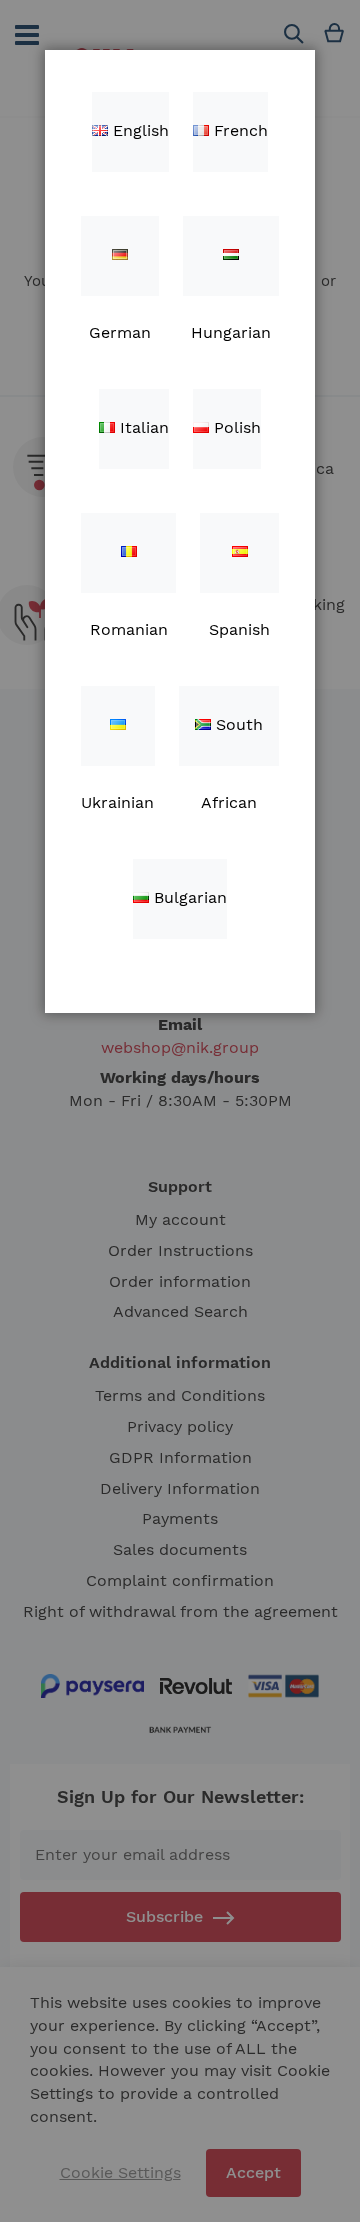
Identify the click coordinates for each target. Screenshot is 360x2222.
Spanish (239, 553)
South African (232, 740)
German (120, 256)
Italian (142, 427)
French (238, 130)
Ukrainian (118, 726)
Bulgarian (188, 897)
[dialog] (180, 1111)
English (138, 130)
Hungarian (231, 256)
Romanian (128, 553)
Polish (235, 427)
